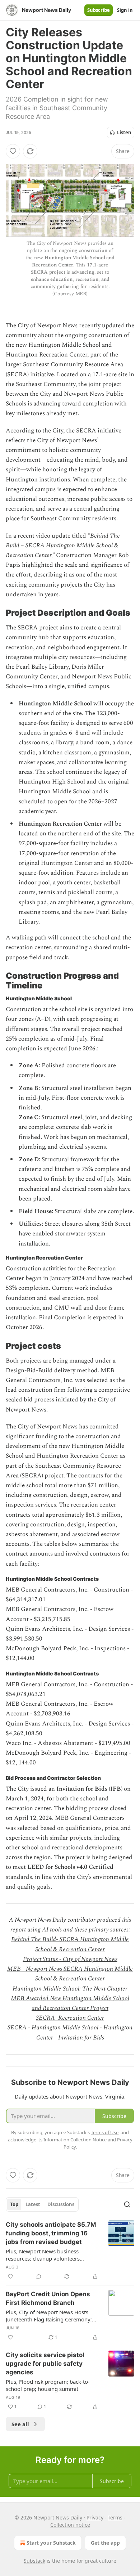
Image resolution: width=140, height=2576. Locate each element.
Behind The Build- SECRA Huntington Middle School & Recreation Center (70, 1944)
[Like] (13, 151)
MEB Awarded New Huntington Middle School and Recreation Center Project (70, 2003)
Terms (115, 2517)
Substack (34, 2561)
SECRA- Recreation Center (70, 2018)
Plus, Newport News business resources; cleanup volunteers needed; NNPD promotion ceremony (51, 2255)
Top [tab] (14, 2204)
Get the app (105, 2543)
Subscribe (99, 10)
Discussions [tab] (61, 2204)
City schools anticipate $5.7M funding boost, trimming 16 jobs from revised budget (51, 2233)
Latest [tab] (33, 2204)
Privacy (95, 2517)
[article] (70, 2250)
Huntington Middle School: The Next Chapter (70, 1989)
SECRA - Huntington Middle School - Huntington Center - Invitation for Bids (70, 2032)
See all (20, 2424)
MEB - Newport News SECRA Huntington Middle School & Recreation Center (70, 1974)
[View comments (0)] (39, 2276)
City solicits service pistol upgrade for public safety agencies (45, 2364)
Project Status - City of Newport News (70, 1959)
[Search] (127, 2204)
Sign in (125, 10)
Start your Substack (51, 2543)
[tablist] (42, 2204)
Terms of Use (105, 2132)
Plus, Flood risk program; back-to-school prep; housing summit (48, 2385)
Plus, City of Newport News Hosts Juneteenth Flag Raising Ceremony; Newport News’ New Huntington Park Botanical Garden (52, 2316)
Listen (124, 133)
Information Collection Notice (75, 2140)
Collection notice (70, 2525)
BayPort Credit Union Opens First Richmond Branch (48, 2298)
